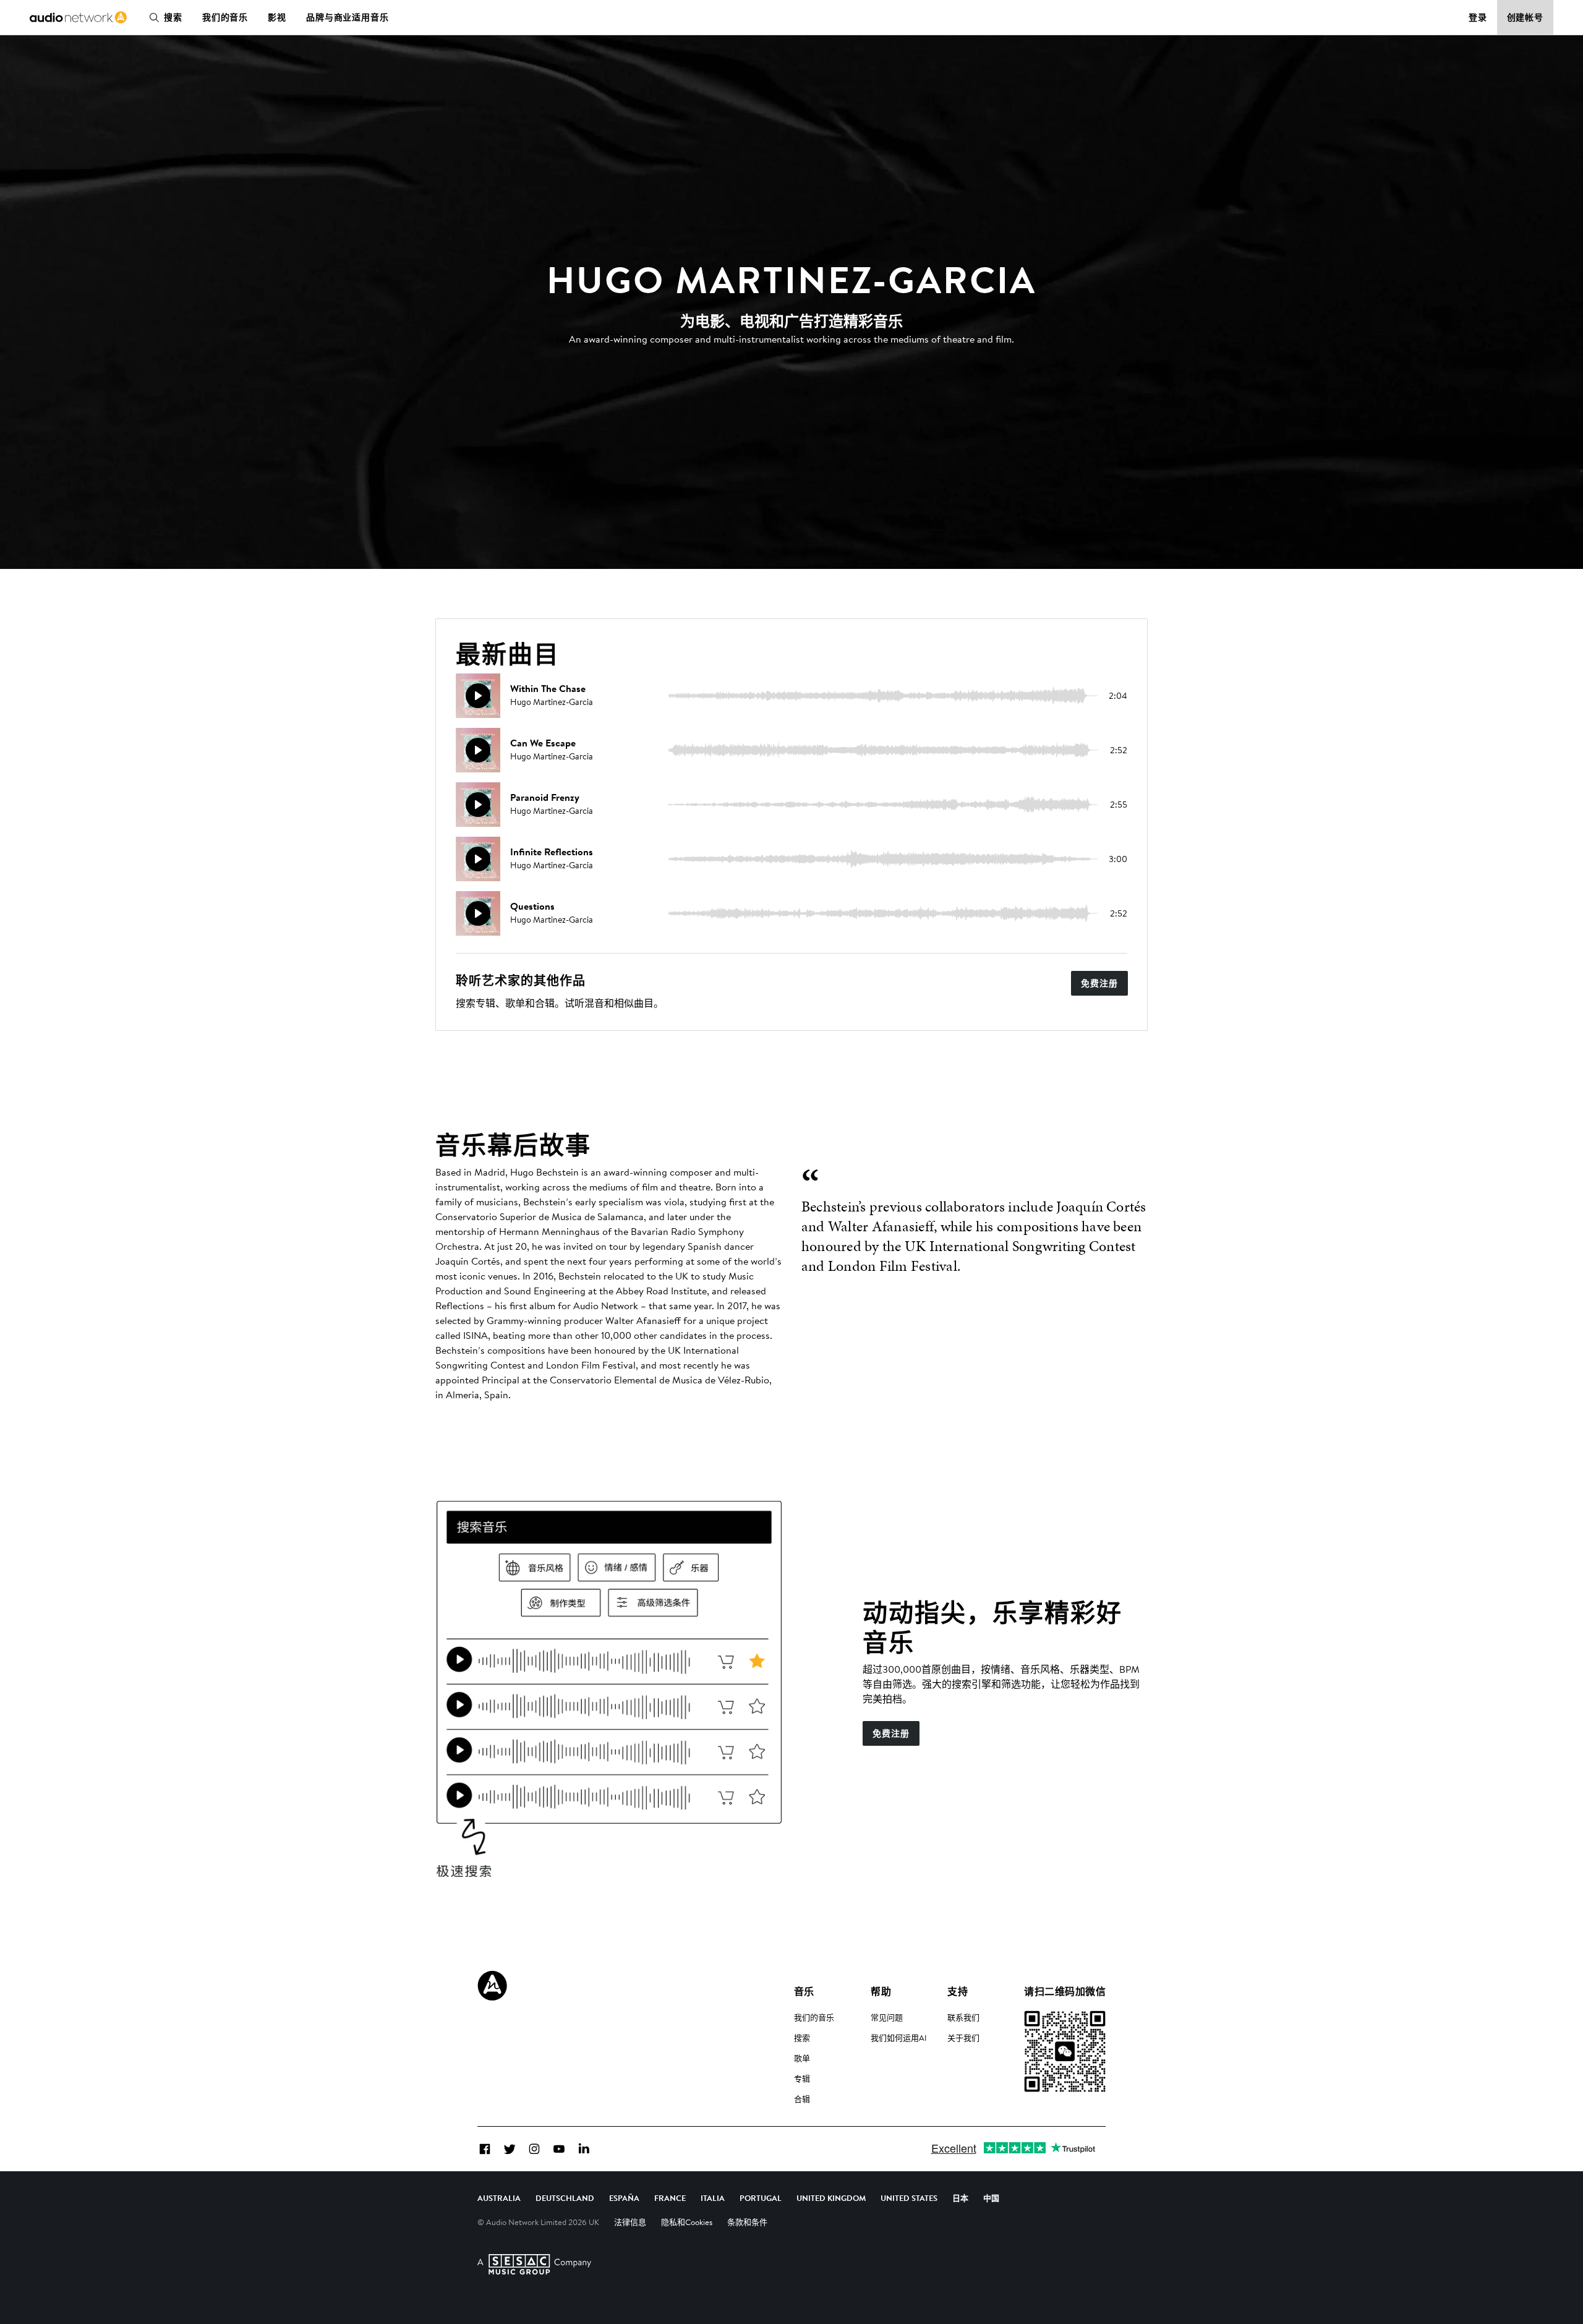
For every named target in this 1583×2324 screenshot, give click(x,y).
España (624, 2198)
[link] (78, 17)
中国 (991, 2198)
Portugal (761, 2198)
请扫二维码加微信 (1065, 1991)
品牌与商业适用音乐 (348, 17)
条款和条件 (747, 2222)
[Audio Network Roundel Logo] (492, 1986)
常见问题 (887, 2017)
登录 (1478, 17)
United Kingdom (831, 2198)
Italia (713, 2198)
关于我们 (963, 2038)
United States (909, 2198)
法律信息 (630, 2222)
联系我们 (963, 2017)
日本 (960, 2198)
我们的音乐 (225, 17)
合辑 (802, 2099)
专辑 (802, 2078)
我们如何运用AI (899, 2038)
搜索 (173, 17)
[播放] (478, 696)
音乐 (804, 1991)
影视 (277, 17)
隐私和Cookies (687, 2222)
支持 (958, 1991)
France (670, 2198)
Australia (499, 2198)
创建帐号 (1525, 17)
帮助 (881, 1991)
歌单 (802, 2058)
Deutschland (565, 2198)
